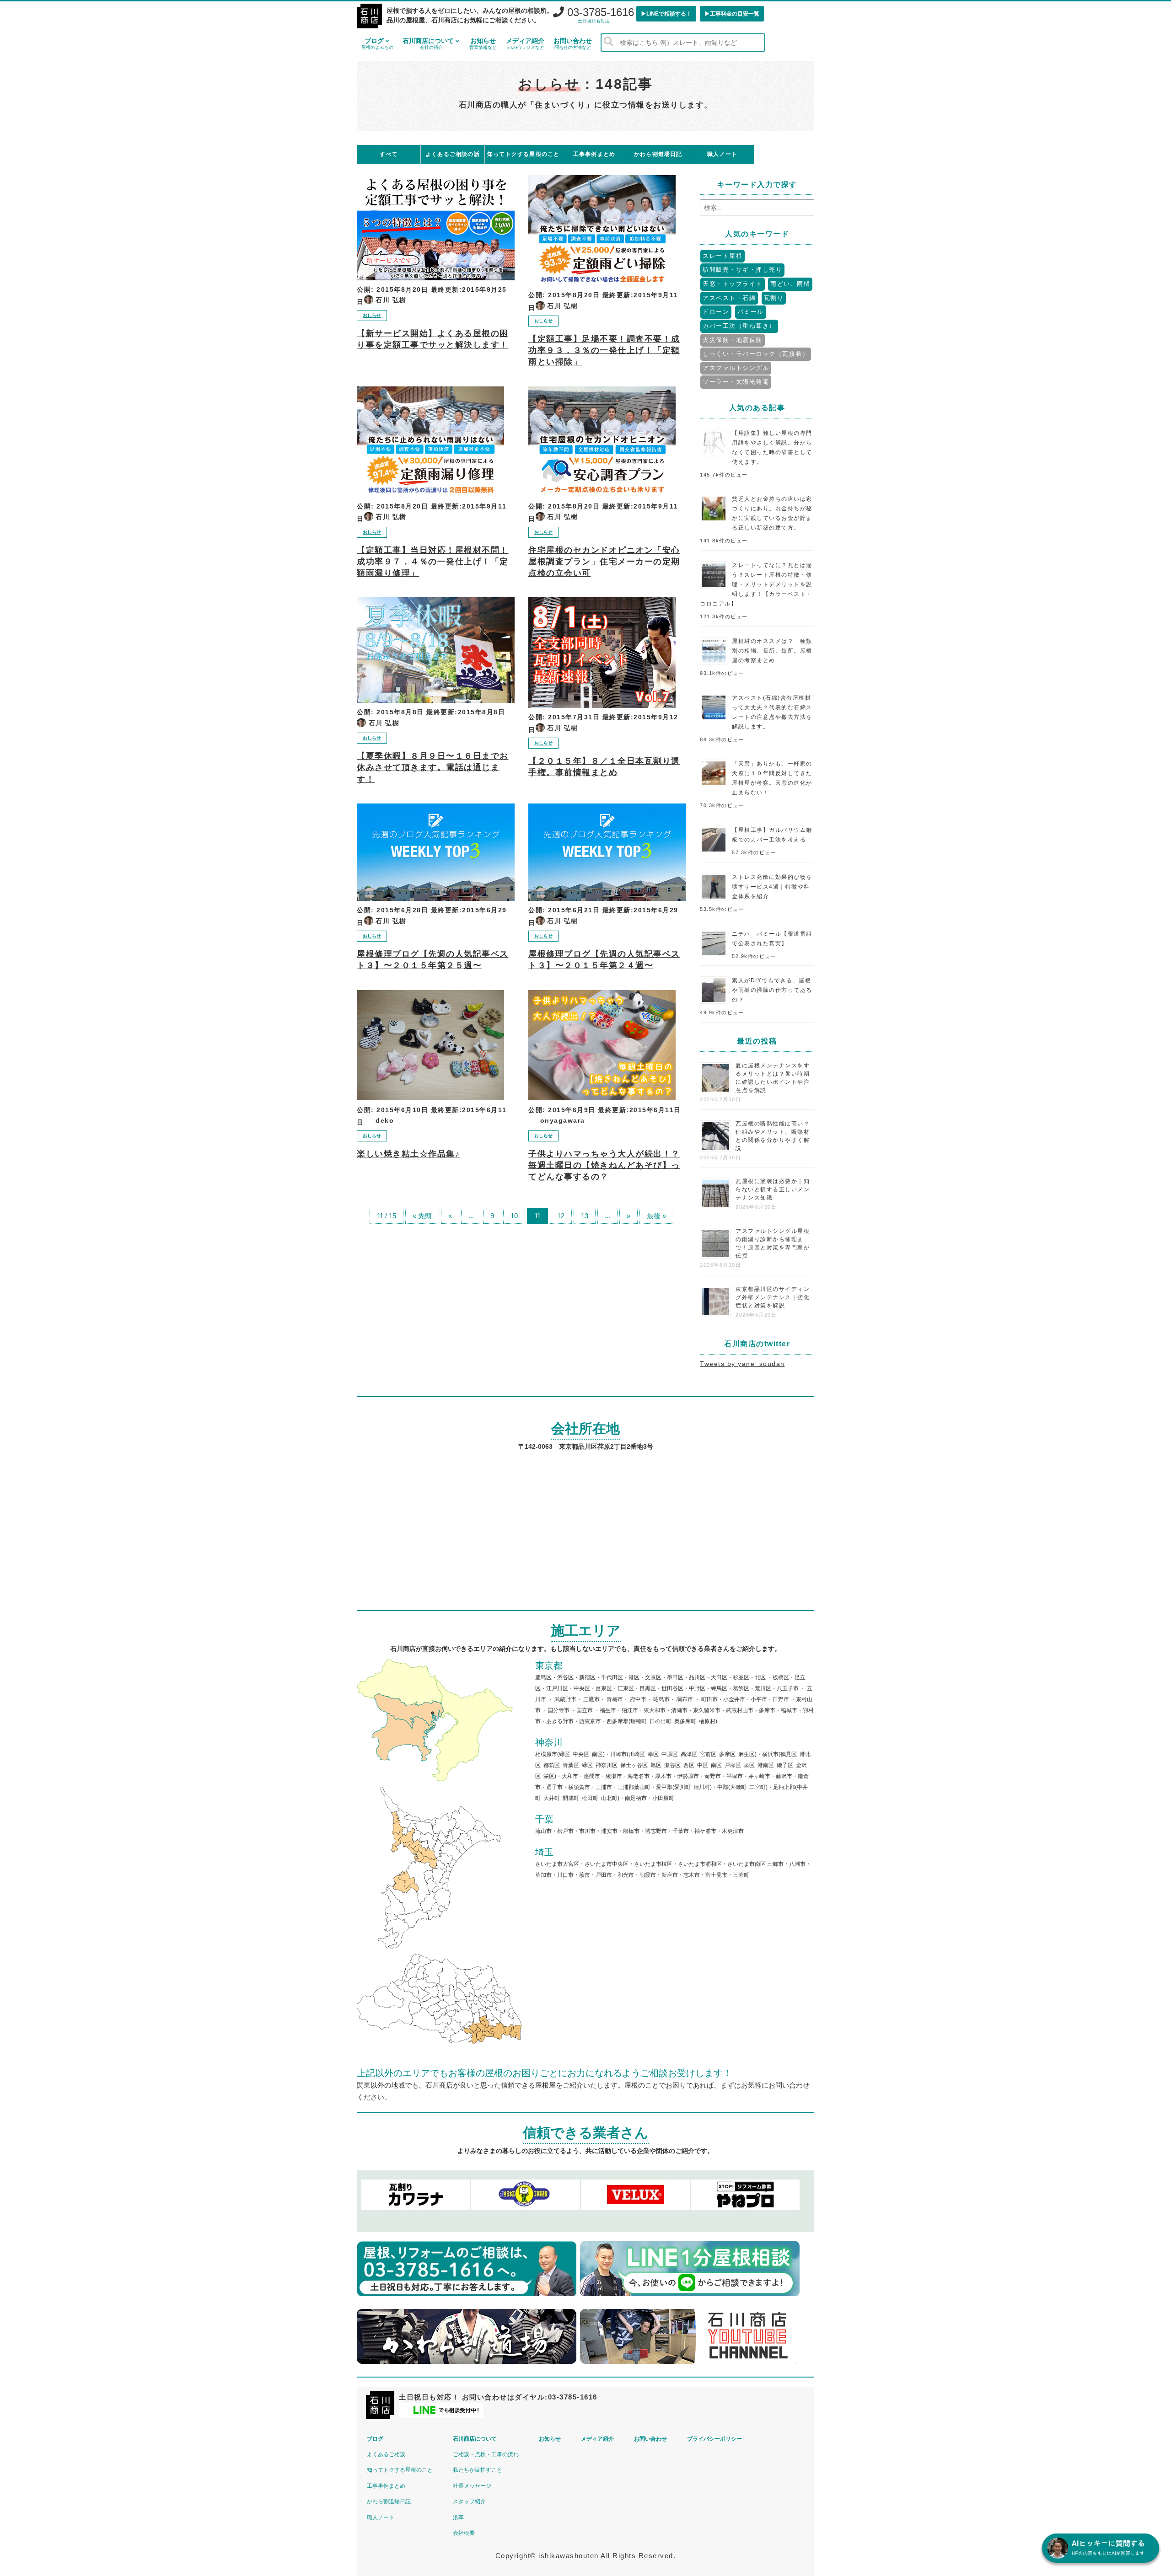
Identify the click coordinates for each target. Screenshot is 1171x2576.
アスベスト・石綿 (729, 298)
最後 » (656, 1216)
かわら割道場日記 (389, 2501)
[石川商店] (369, 17)
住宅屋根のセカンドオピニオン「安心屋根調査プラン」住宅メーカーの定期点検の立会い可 (604, 562)
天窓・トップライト (733, 284)
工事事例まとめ (386, 2486)
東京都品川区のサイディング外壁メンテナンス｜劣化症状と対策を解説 (773, 1297)
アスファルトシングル (736, 368)
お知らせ (483, 43)
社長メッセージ (472, 2486)
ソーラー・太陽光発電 (736, 382)
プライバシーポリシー (714, 2439)
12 (561, 1216)
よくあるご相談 (386, 2454)
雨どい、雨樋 (790, 284)
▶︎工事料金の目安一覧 (732, 14)
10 (514, 1216)
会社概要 (464, 2533)
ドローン (716, 312)
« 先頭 (422, 1216)
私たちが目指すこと (478, 2470)
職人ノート (381, 2517)
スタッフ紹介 (469, 2501)
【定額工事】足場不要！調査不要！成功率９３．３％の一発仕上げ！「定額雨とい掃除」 (604, 350)
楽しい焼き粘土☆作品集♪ (408, 1154)
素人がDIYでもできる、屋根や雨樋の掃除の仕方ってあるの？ (772, 990)
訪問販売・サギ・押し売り (742, 270)
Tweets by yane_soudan (742, 1364)
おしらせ (372, 315)
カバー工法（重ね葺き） (739, 326)
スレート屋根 (722, 256)
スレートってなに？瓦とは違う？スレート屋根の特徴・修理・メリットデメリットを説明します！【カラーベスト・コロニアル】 (756, 584)
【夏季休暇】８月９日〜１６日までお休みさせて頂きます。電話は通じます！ (433, 767)
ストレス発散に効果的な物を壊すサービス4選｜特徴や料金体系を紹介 (772, 887)
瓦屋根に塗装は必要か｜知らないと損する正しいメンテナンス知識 (773, 1189)
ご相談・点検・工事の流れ (486, 2454)
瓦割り (774, 298)
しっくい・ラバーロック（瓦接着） (756, 354)
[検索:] (757, 208)
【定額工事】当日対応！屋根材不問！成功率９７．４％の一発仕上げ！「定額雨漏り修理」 (433, 562)
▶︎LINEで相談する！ (666, 14)
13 (585, 1216)
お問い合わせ (573, 43)
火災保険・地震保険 (733, 340)
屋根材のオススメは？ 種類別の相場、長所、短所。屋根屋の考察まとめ (772, 651)
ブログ (377, 43)
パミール (751, 312)
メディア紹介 (525, 43)
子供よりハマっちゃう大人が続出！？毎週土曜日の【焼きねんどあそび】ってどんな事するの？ (604, 1165)
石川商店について (428, 43)
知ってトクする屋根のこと (400, 2470)
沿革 (458, 2517)
